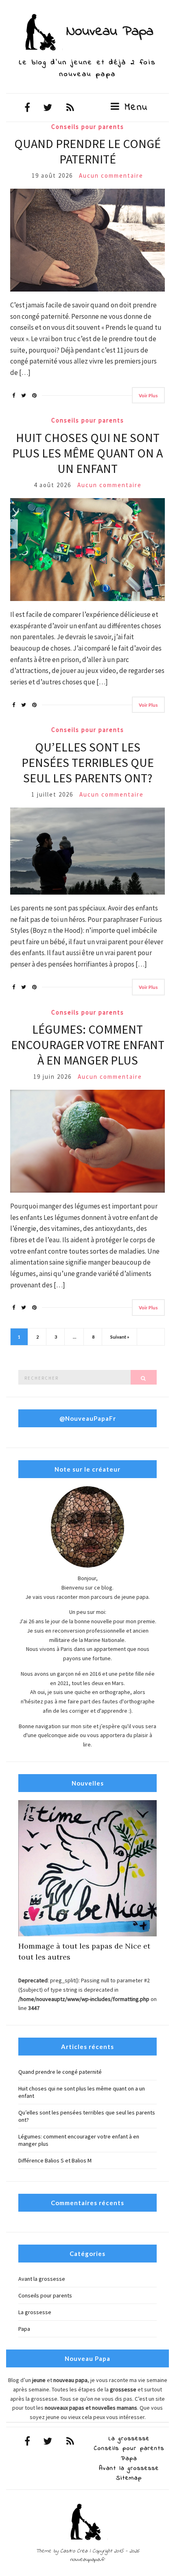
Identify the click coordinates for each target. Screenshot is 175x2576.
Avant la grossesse (42, 2279)
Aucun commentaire (111, 175)
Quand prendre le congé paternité (87, 151)
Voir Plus (148, 395)
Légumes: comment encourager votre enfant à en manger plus (88, 1045)
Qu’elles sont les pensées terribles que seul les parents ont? (88, 762)
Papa (24, 2329)
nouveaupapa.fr (87, 2560)
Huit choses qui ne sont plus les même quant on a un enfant (87, 453)
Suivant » (120, 1337)
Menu (134, 108)
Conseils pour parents (88, 127)
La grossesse (35, 2312)
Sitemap (129, 2478)
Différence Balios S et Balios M (55, 2160)
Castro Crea (74, 2551)
